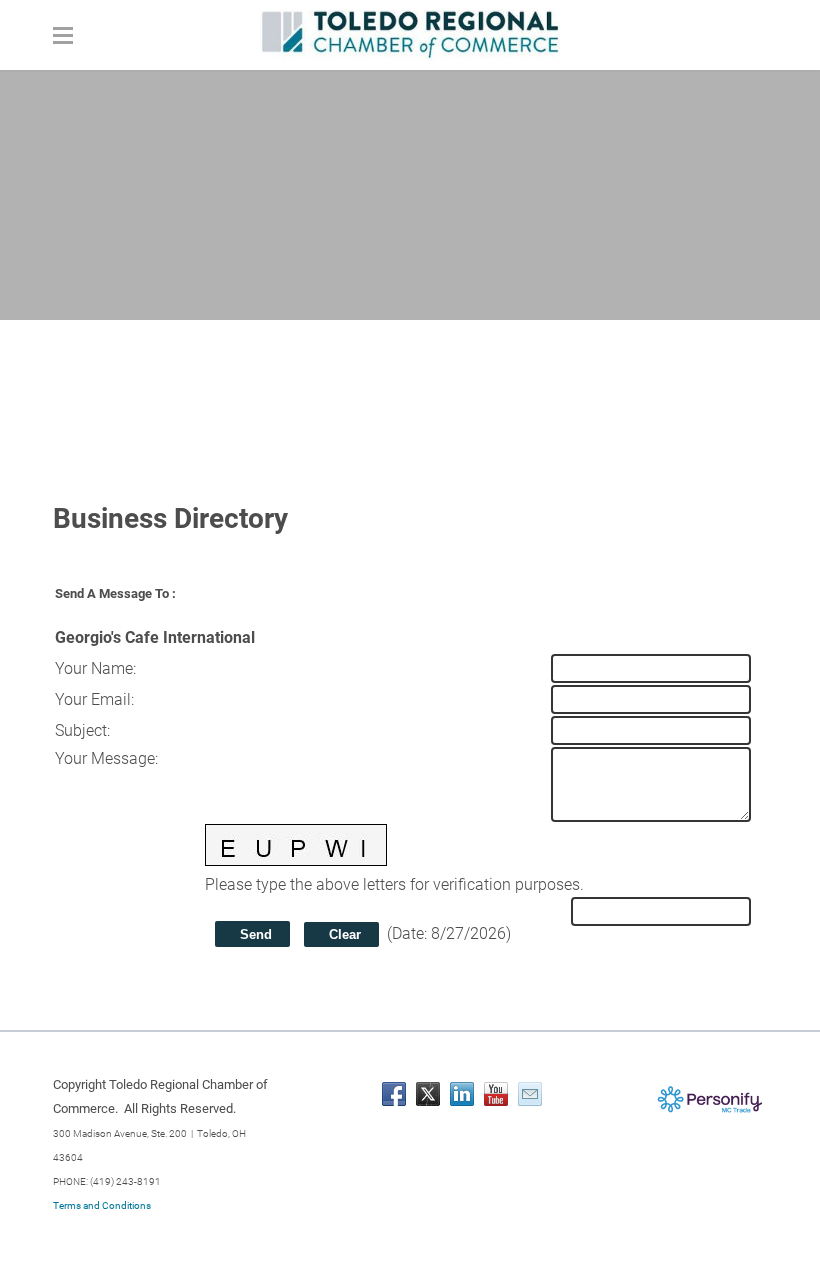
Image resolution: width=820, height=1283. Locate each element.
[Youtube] (496, 1094)
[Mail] (530, 1094)
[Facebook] (394, 1094)
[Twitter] (428, 1094)
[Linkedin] (462, 1094)
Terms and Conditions (102, 1205)
